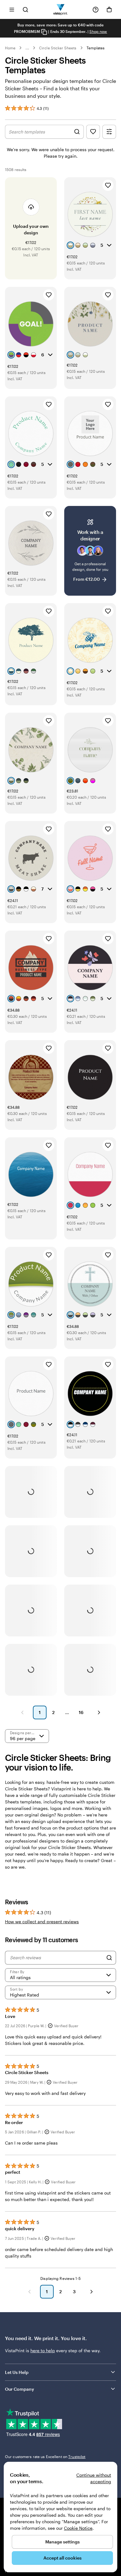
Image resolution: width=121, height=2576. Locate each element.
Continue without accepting (94, 2478)
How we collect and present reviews (42, 1922)
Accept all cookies (63, 2558)
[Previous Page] (22, 1712)
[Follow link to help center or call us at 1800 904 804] (96, 10)
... (27, 48)
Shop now (98, 31)
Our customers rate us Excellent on (45, 2456)
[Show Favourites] (93, 132)
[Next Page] (99, 1712)
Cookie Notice (78, 2528)
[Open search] (25, 9)
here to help (43, 2350)
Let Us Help (17, 2372)
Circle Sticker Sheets (58, 48)
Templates (96, 48)
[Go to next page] (92, 2292)
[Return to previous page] (29, 2292)
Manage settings (63, 2542)
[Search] (109, 1958)
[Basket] (109, 10)
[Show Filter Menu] (109, 132)
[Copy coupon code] (44, 32)
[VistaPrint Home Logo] (61, 9)
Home (10, 48)
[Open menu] (12, 9)
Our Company (20, 2389)
